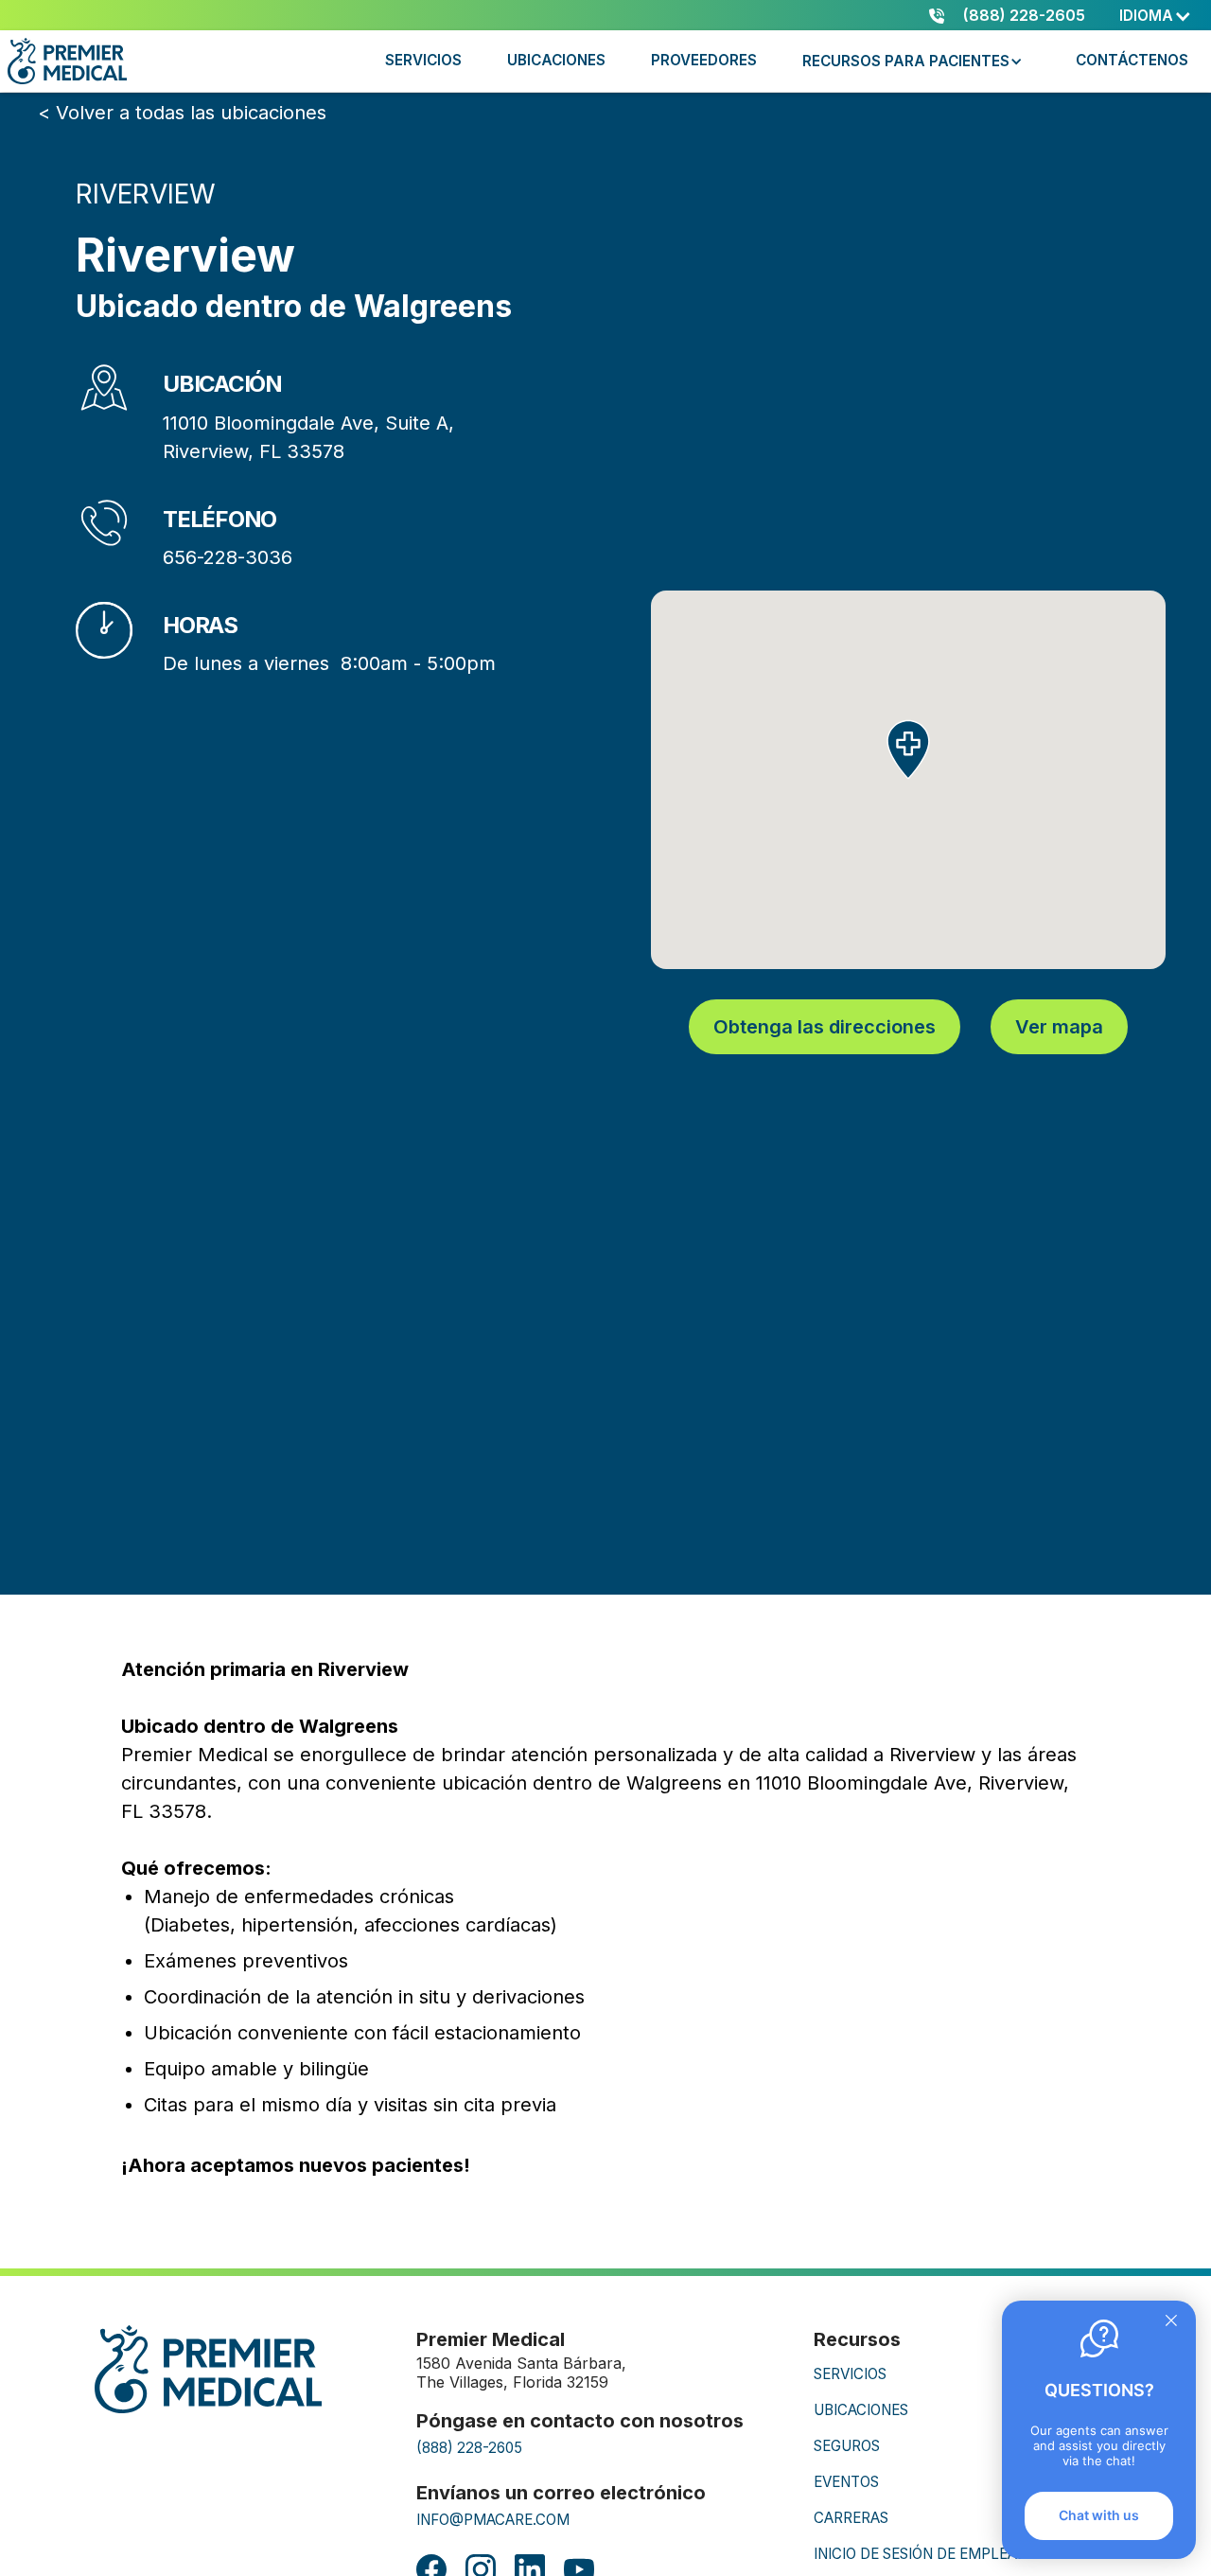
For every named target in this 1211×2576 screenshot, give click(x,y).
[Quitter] (1171, 2322)
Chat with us (1099, 2515)
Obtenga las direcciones (825, 1027)
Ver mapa (1059, 1027)
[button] (1156, 16)
